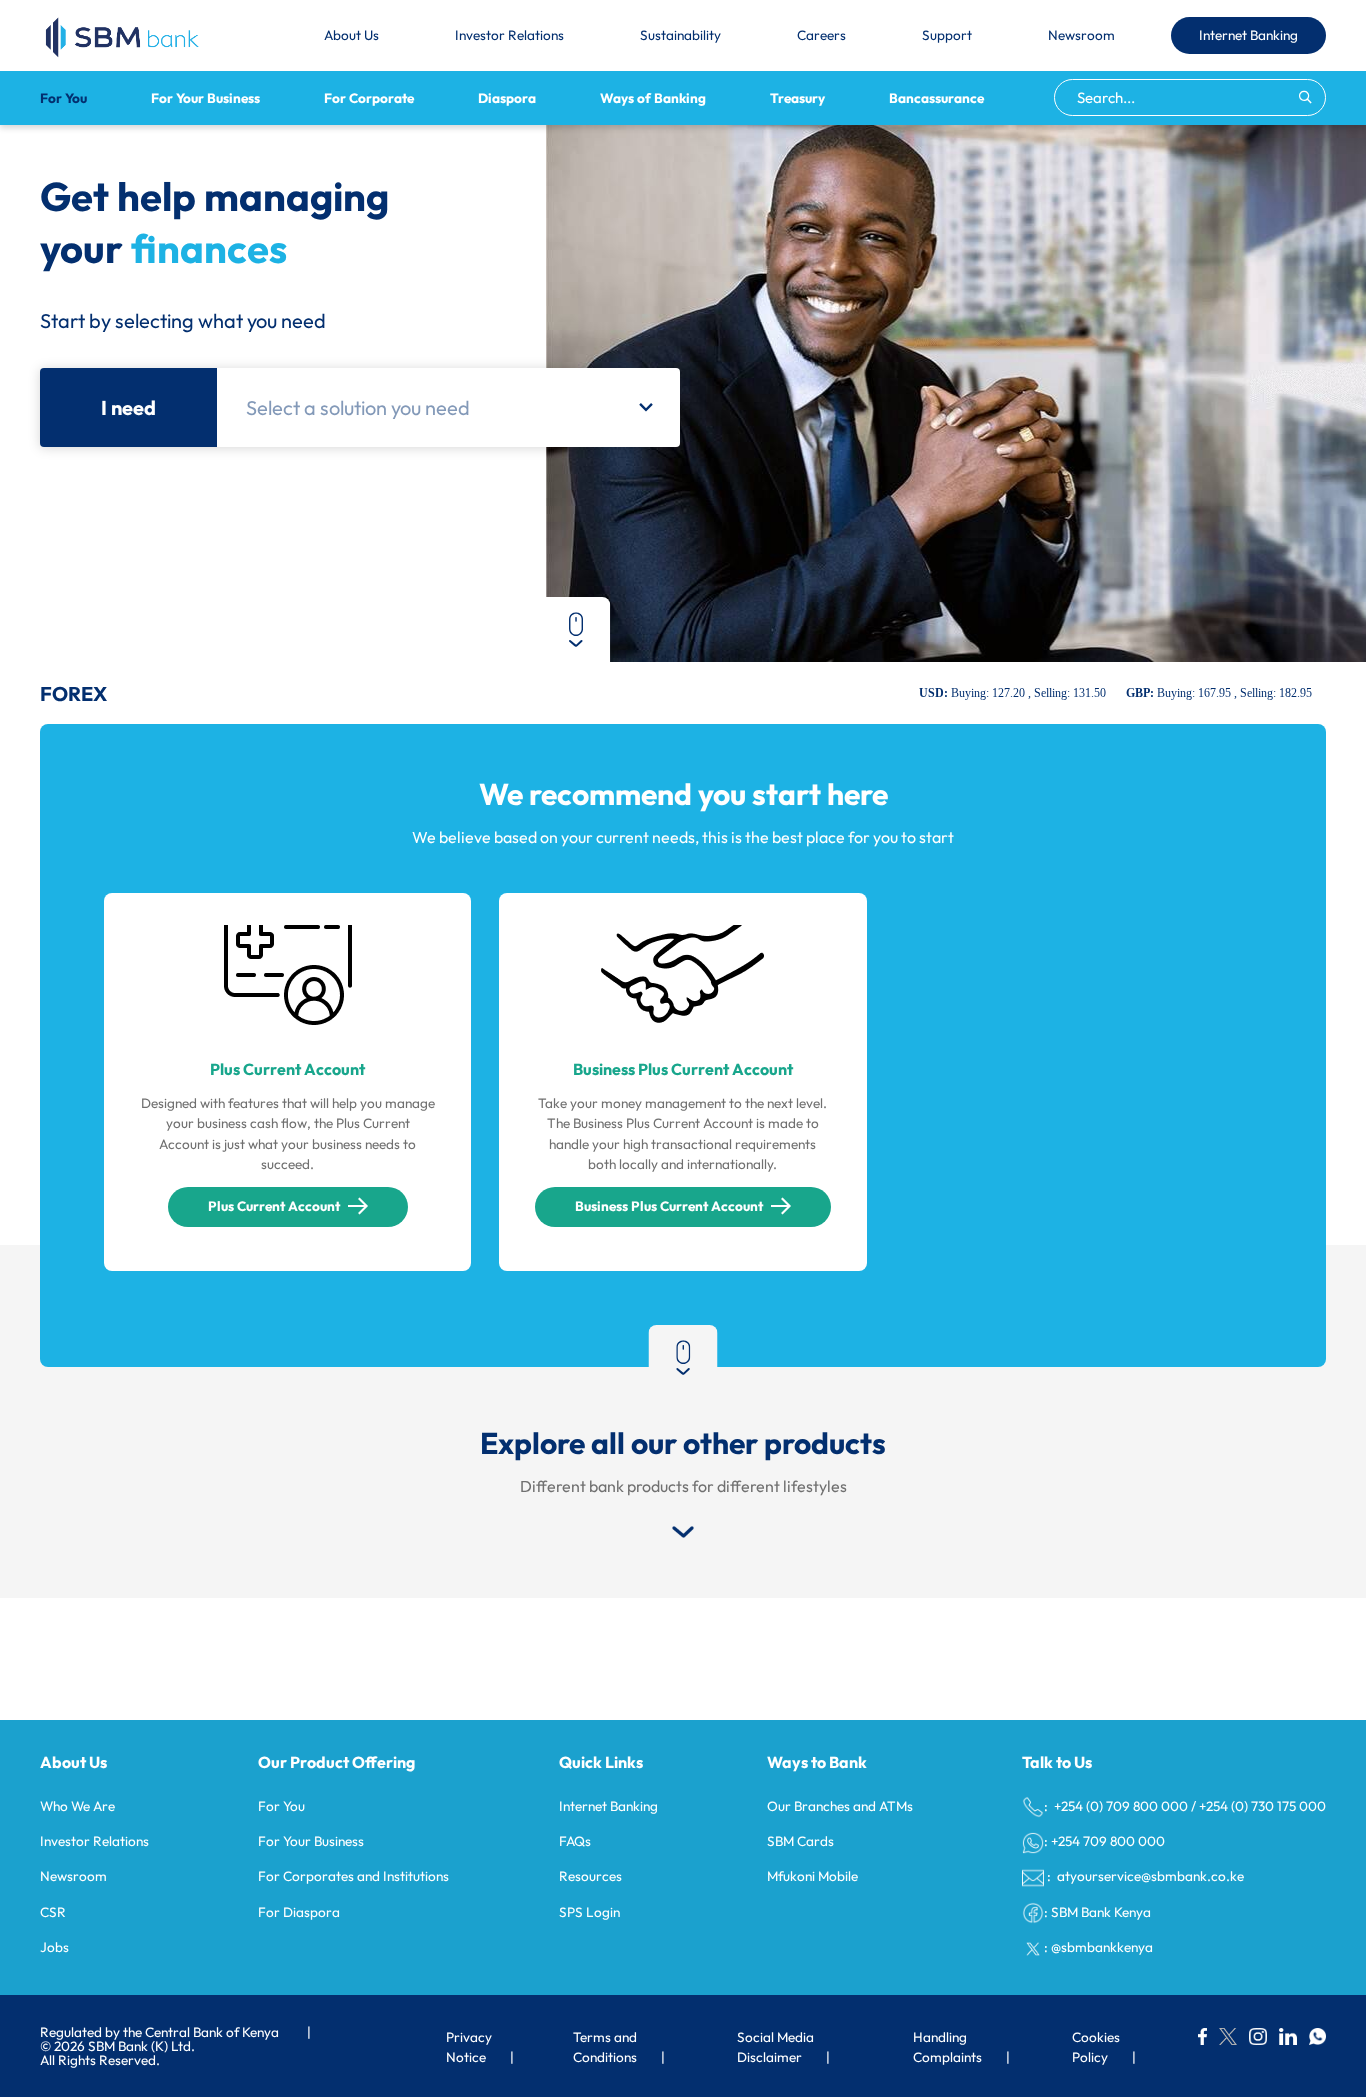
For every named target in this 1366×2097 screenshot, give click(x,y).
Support (947, 35)
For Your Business (205, 98)
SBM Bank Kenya (1101, 1912)
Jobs (54, 1947)
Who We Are (77, 1806)
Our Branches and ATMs (840, 1806)
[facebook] (1202, 2036)
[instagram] (1257, 2036)
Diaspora (507, 98)
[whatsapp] (1317, 2036)
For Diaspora (299, 1912)
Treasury (797, 98)
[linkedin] (1288, 2036)
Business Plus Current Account (669, 1206)
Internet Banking (1248, 35)
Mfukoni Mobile (812, 1876)
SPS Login (589, 1912)
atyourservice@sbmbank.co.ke (1149, 1876)
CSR (53, 1912)
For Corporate (369, 98)
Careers (821, 35)
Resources (590, 1876)
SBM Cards (800, 1841)
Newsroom (1081, 35)
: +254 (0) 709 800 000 (1116, 1806)
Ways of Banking (653, 98)
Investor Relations (509, 35)
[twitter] (1228, 2036)
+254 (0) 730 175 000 (1262, 1806)
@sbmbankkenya (1102, 1947)
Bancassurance (936, 98)
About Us (351, 35)
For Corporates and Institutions (353, 1876)
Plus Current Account (274, 1206)
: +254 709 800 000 (1104, 1841)
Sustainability (680, 35)
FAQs (575, 1841)
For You (63, 98)
